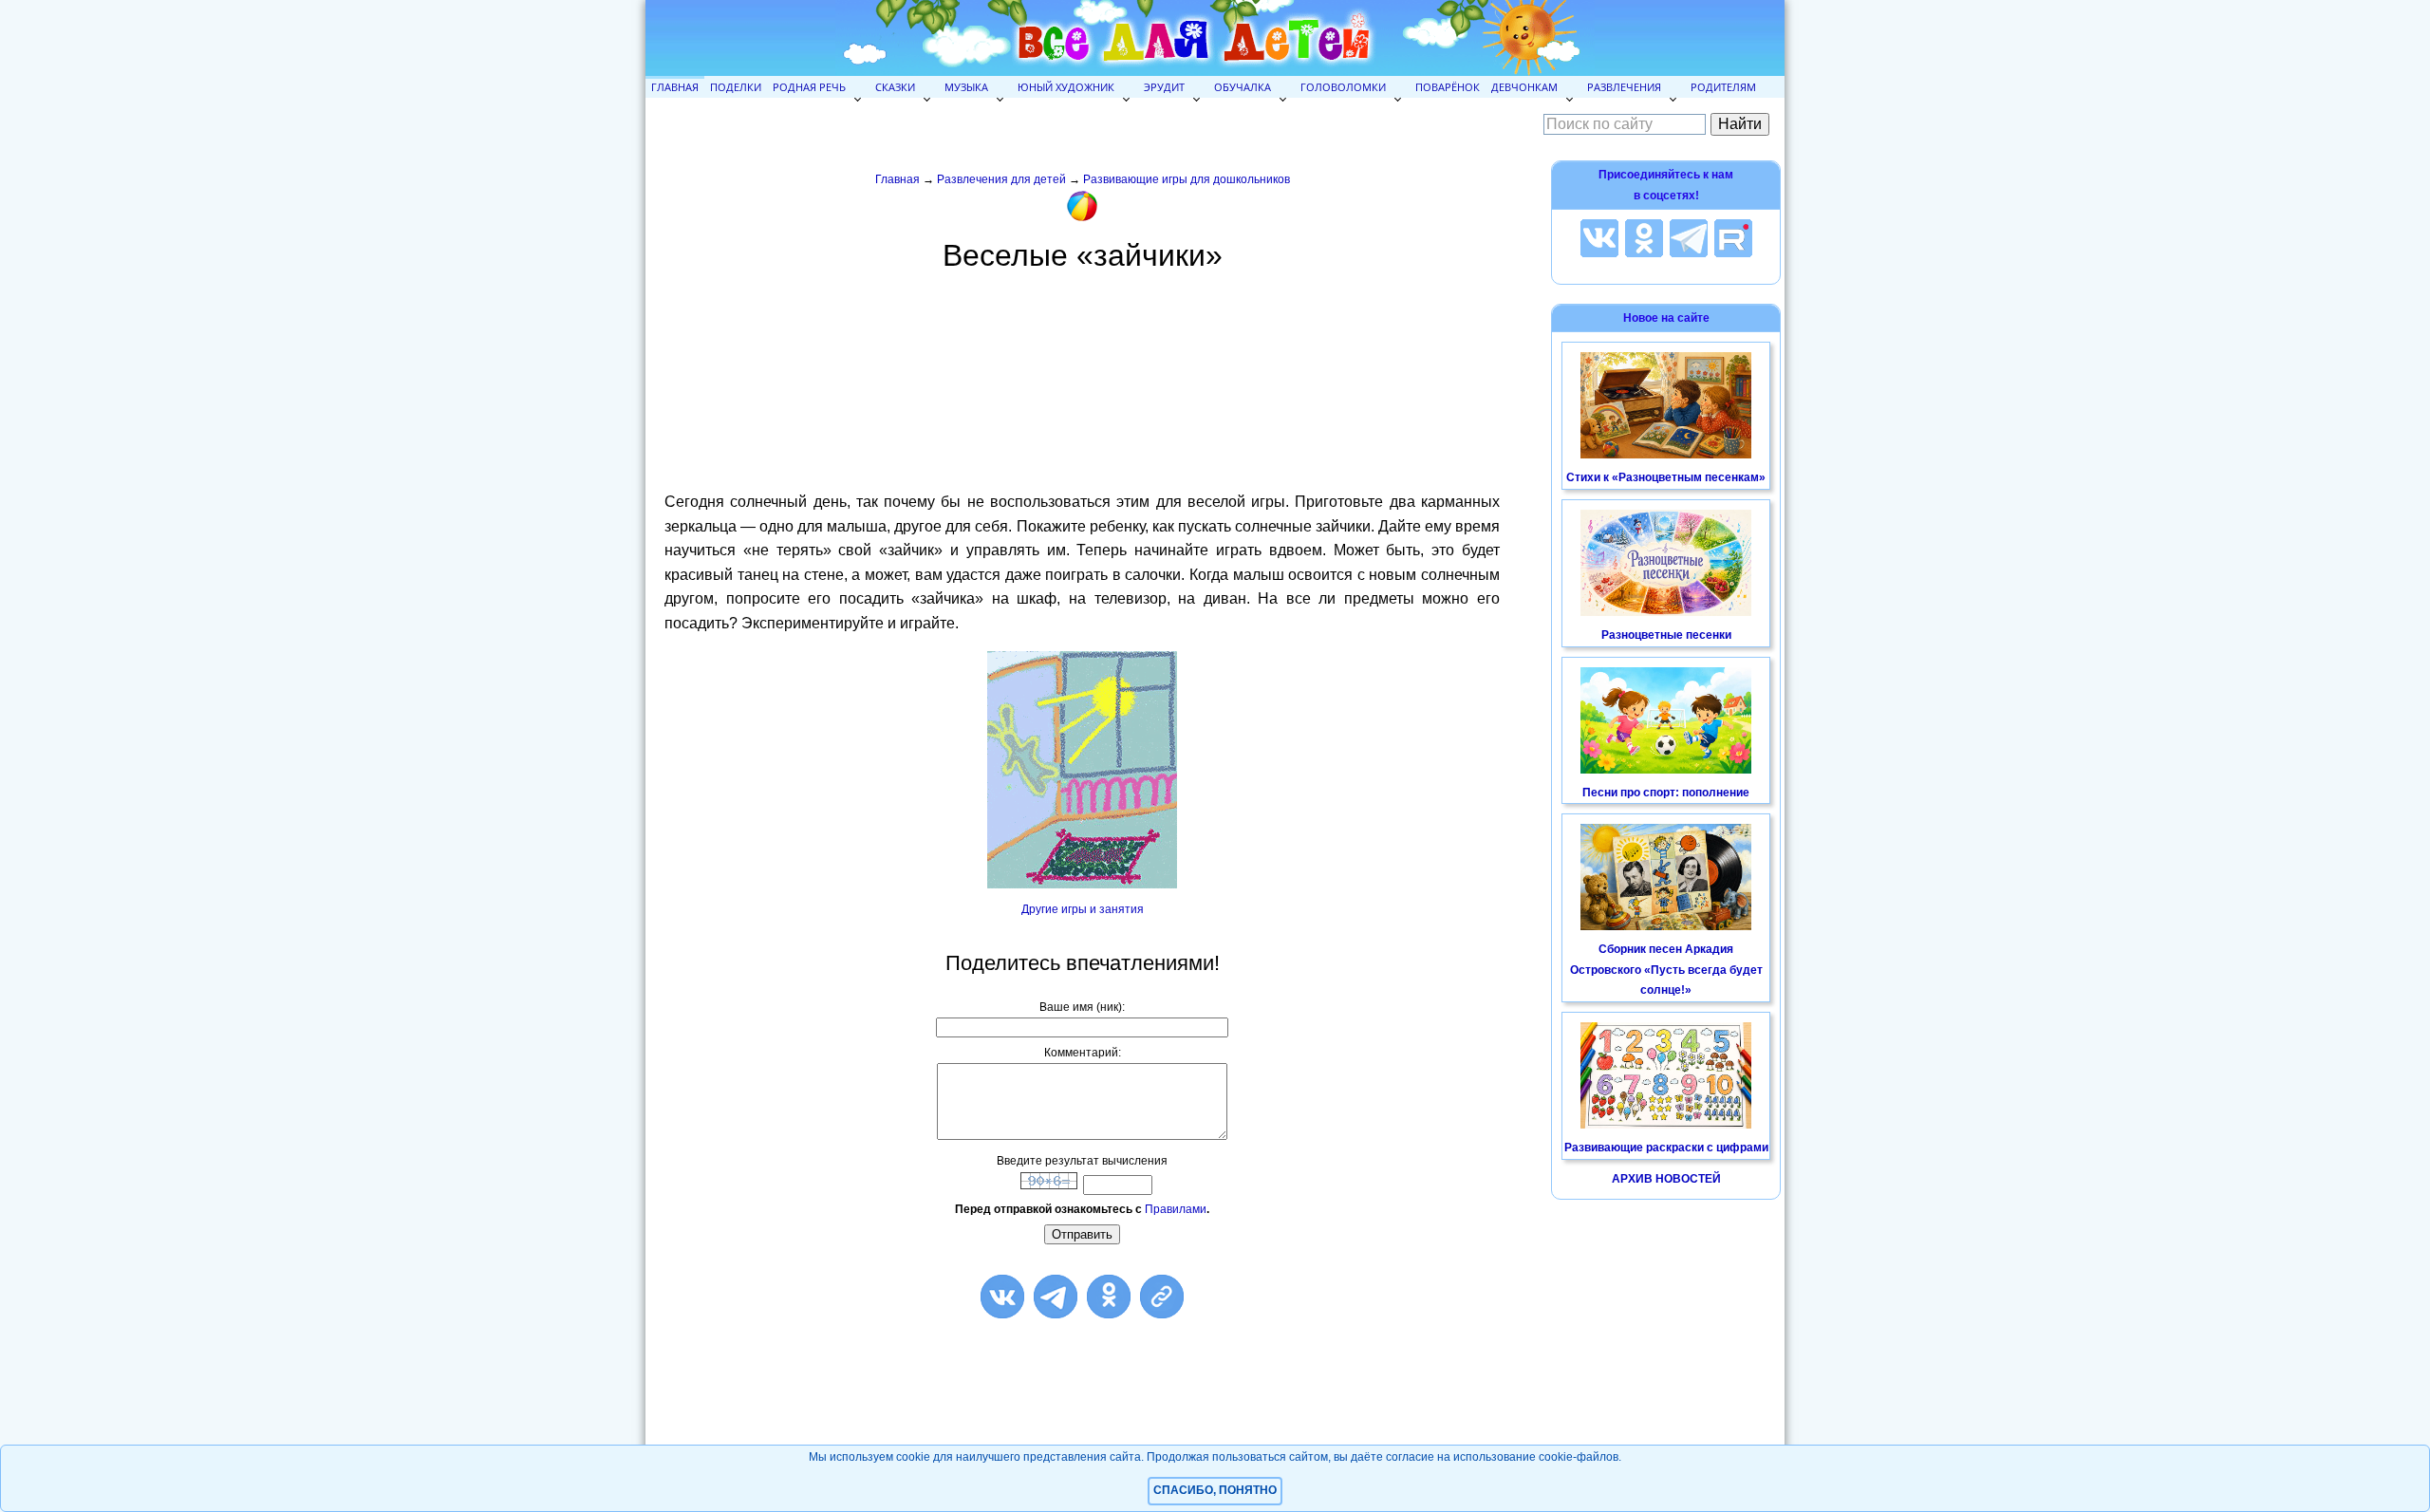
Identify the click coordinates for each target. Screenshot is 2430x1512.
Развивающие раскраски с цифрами (1666, 1148)
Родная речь (809, 87)
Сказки (895, 87)
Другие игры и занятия (1083, 909)
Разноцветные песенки (1666, 635)
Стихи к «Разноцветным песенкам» (1666, 477)
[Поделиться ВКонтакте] (1002, 1297)
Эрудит (1164, 87)
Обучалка (1243, 87)
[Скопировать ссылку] (1162, 1297)
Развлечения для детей (1001, 179)
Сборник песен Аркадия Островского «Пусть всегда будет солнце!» (1666, 970)
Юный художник (1066, 87)
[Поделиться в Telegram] (1056, 1297)
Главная (675, 87)
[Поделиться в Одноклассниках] (1109, 1297)
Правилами (1176, 1209)
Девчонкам (1524, 87)
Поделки (736, 87)
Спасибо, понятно (1215, 1490)
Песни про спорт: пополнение (1666, 793)
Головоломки (1343, 87)
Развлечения (1624, 87)
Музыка (966, 87)
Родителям (1723, 87)
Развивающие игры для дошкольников (1187, 179)
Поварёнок (1448, 87)
